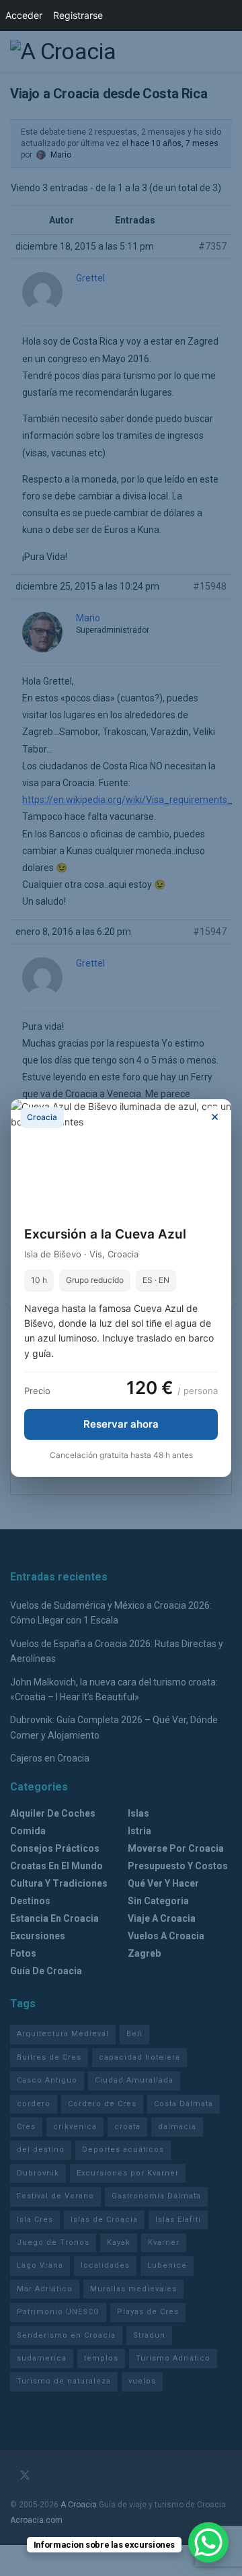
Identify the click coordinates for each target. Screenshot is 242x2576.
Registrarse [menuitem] (78, 15)
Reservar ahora (121, 1424)
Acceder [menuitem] (24, 15)
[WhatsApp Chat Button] (208, 2542)
